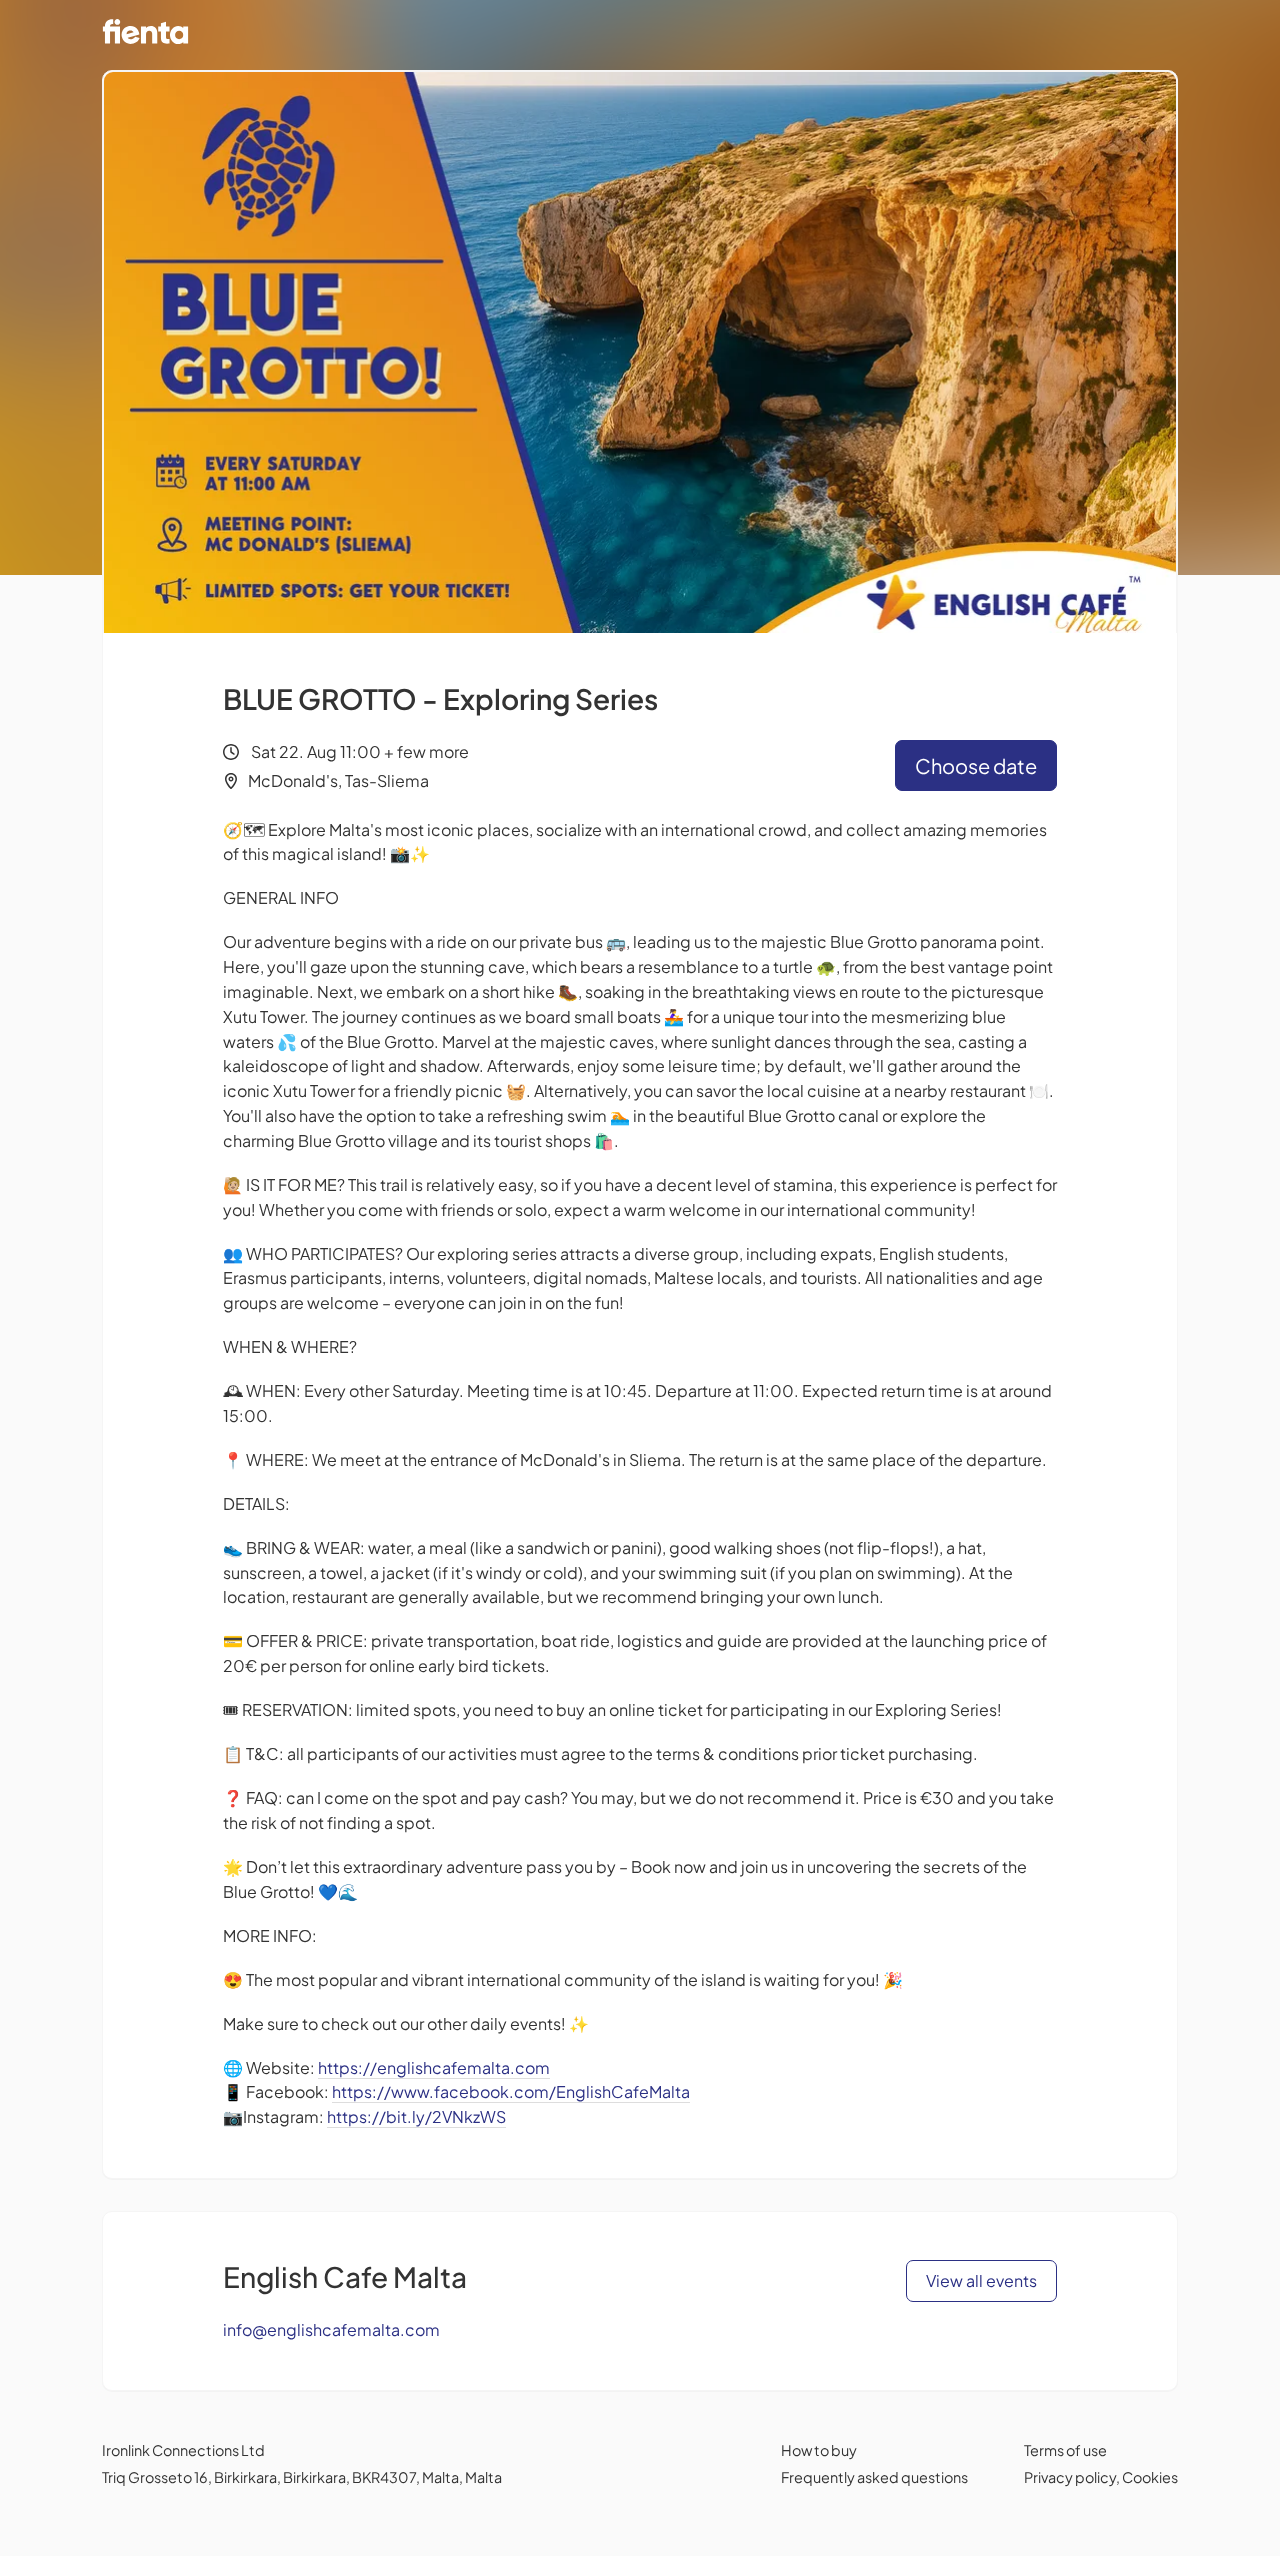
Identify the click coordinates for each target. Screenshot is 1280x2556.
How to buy (819, 2450)
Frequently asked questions (874, 2477)
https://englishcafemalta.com (434, 2067)
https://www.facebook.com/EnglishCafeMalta (511, 2091)
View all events (981, 2280)
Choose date (976, 765)
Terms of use (1065, 2450)
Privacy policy (1070, 2477)
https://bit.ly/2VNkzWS (416, 2116)
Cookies (1150, 2477)
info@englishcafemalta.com (331, 2329)
